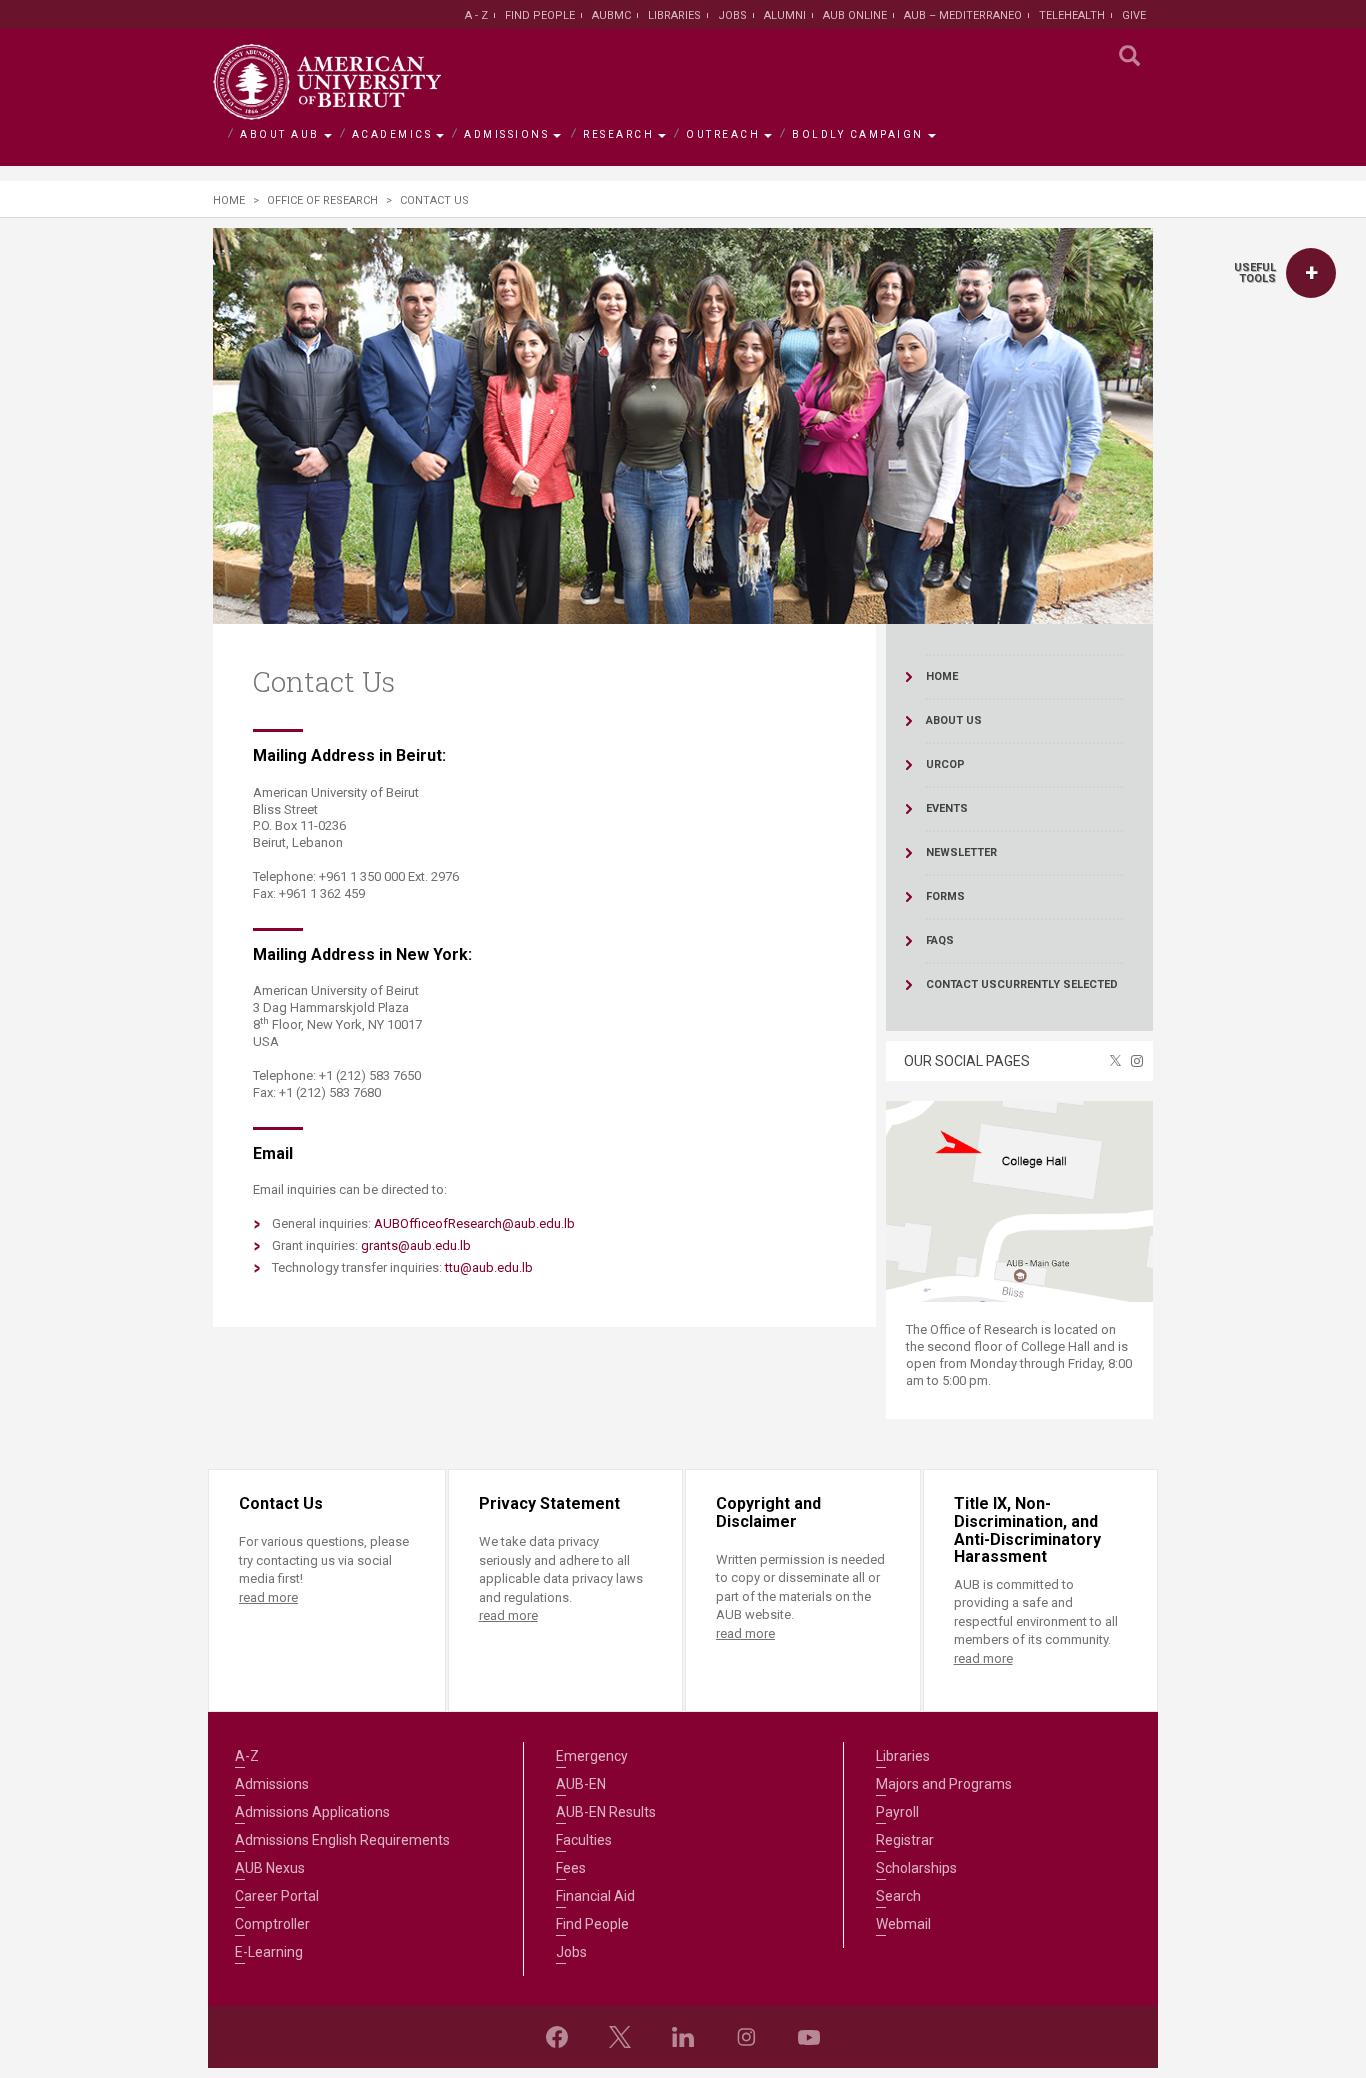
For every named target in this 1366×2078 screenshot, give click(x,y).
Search (898, 1896)
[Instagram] (746, 2037)
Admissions (506, 134)
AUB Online (855, 15)
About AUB (280, 134)
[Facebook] (557, 2037)
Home (229, 200)
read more (268, 1597)
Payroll (897, 1812)
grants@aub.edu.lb (416, 1245)
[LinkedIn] (683, 2037)
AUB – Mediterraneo (963, 15)
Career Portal (277, 1896)
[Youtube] (809, 2037)
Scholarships (916, 1868)
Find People (540, 15)
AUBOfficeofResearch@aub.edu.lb (474, 1223)
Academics (392, 134)
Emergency (592, 1756)
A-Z (247, 1756)
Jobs (732, 15)
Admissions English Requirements (342, 1840)
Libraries (674, 15)
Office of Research (322, 200)
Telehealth (1072, 15)
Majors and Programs (944, 1784)
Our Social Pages (967, 1061)
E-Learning (269, 1952)
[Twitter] (620, 2037)
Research (618, 134)
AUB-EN (581, 1784)
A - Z (476, 15)
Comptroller (272, 1924)
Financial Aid (595, 1896)
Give (1134, 15)
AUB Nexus (270, 1868)
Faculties (584, 1840)
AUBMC (611, 15)
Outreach (723, 134)
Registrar (905, 1840)
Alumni (785, 15)
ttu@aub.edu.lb (489, 1267)
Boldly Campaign (858, 134)
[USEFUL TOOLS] (1311, 273)
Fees (571, 1868)
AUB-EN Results (606, 1812)
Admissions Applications (312, 1812)
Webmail (903, 1924)
